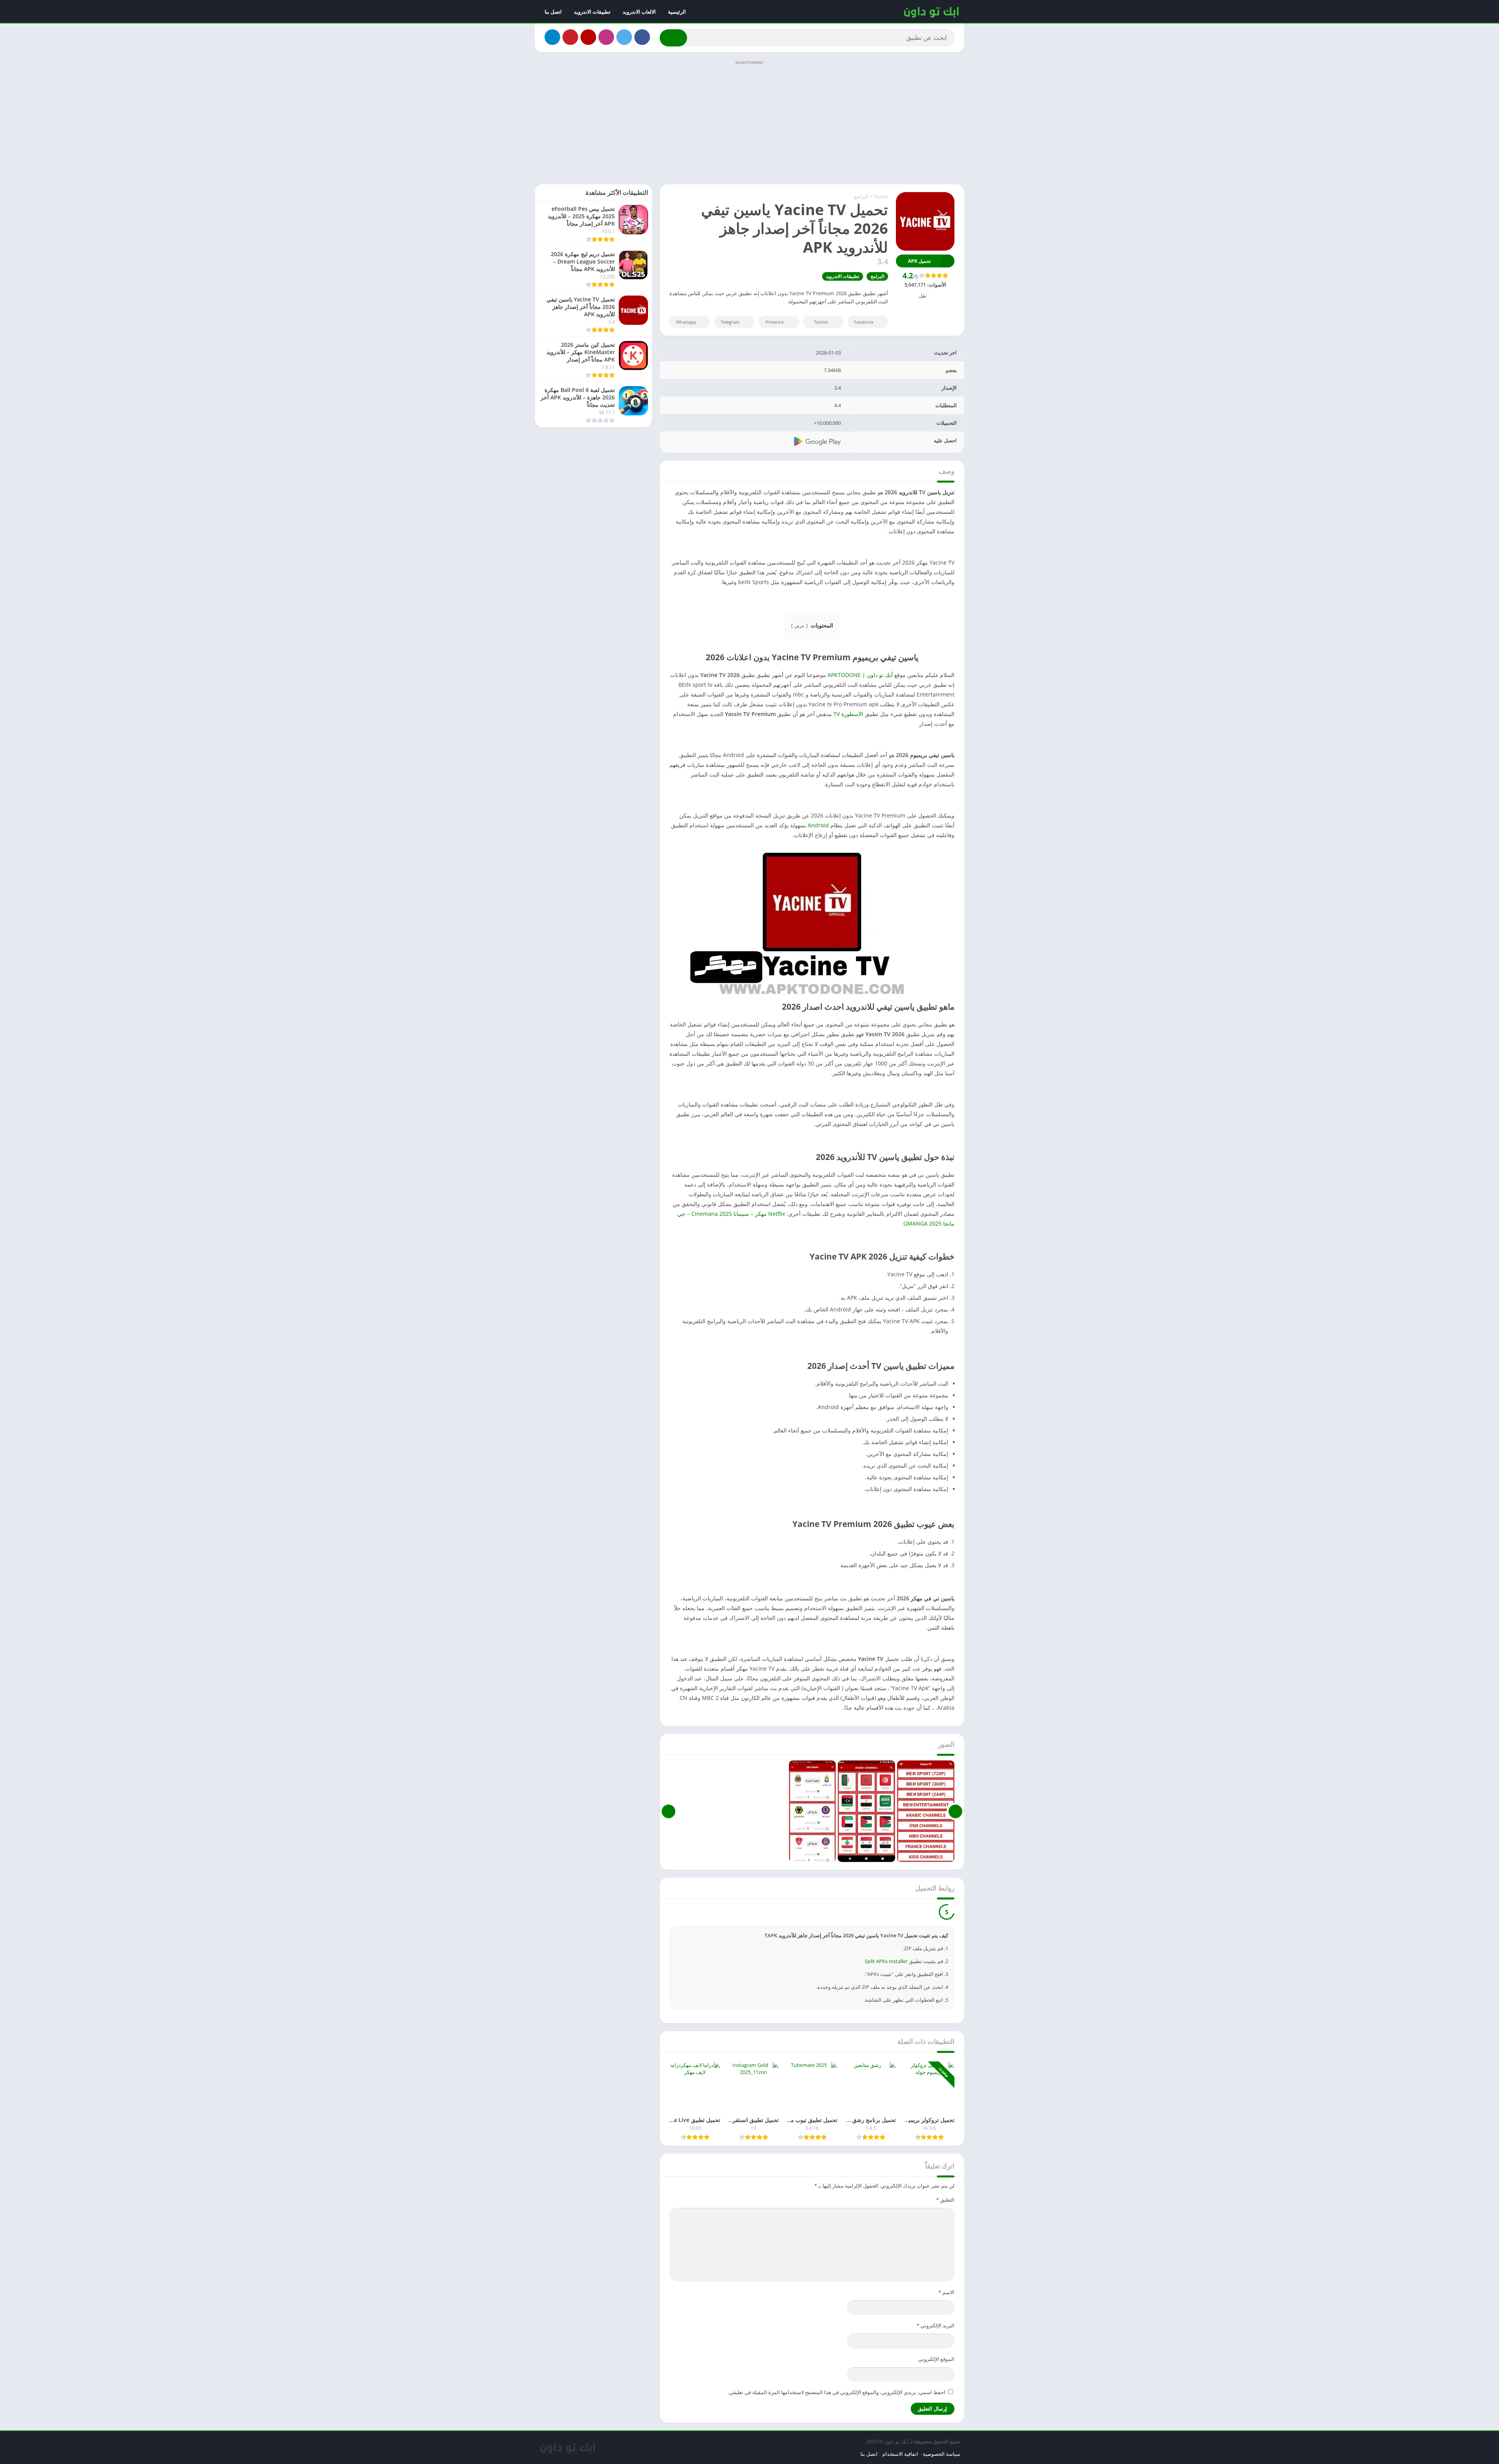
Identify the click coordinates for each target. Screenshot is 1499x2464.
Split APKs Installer (886, 1961)
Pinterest (775, 322)
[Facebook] (642, 37)
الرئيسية (677, 12)
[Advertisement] (749, 122)
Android (818, 825)
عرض (799, 626)
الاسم (946, 2292)
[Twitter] (624, 37)
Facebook (864, 322)
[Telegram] (552, 37)
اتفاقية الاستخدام (900, 2454)
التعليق (945, 2200)
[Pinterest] (570, 37)
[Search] (673, 38)
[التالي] (668, 1811)
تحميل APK (919, 261)
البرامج (861, 196)
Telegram (730, 322)
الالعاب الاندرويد (639, 12)
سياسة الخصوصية (942, 2454)
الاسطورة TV (848, 714)
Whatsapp (686, 322)
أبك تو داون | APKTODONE (860, 675)
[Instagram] (606, 37)
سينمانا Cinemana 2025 (720, 1214)
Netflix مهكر (770, 1214)
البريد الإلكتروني (936, 2325)
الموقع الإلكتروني (936, 2359)
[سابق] (955, 1811)
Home (881, 196)
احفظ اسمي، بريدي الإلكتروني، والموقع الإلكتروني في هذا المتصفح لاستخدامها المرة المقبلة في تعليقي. (837, 2392)
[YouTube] (588, 37)
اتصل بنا (553, 12)
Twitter (821, 322)
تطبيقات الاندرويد (592, 12)
